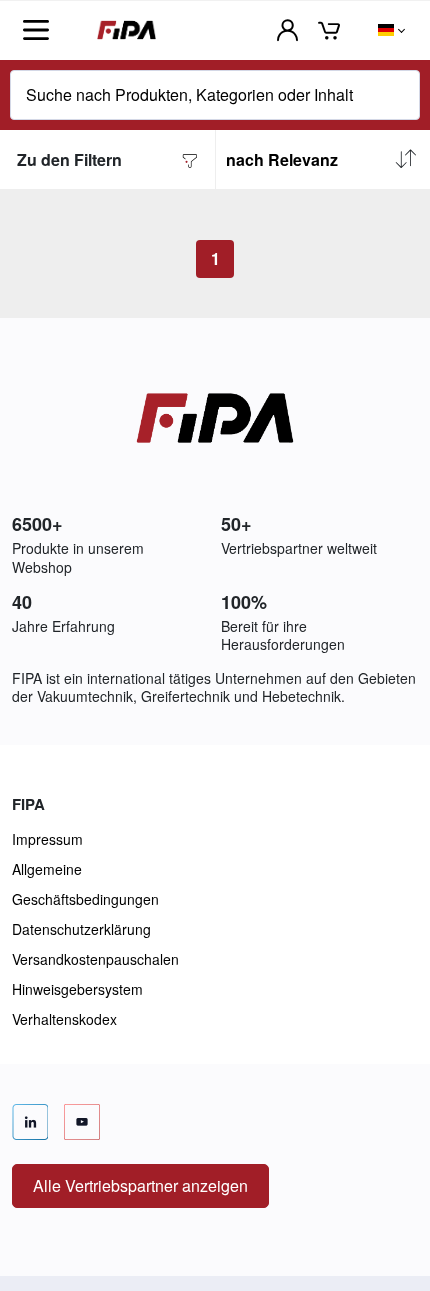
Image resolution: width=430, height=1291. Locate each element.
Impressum (47, 839)
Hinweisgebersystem (77, 989)
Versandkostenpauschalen (95, 959)
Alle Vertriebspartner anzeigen (140, 1185)
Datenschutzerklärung (81, 929)
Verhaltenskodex (64, 1019)
